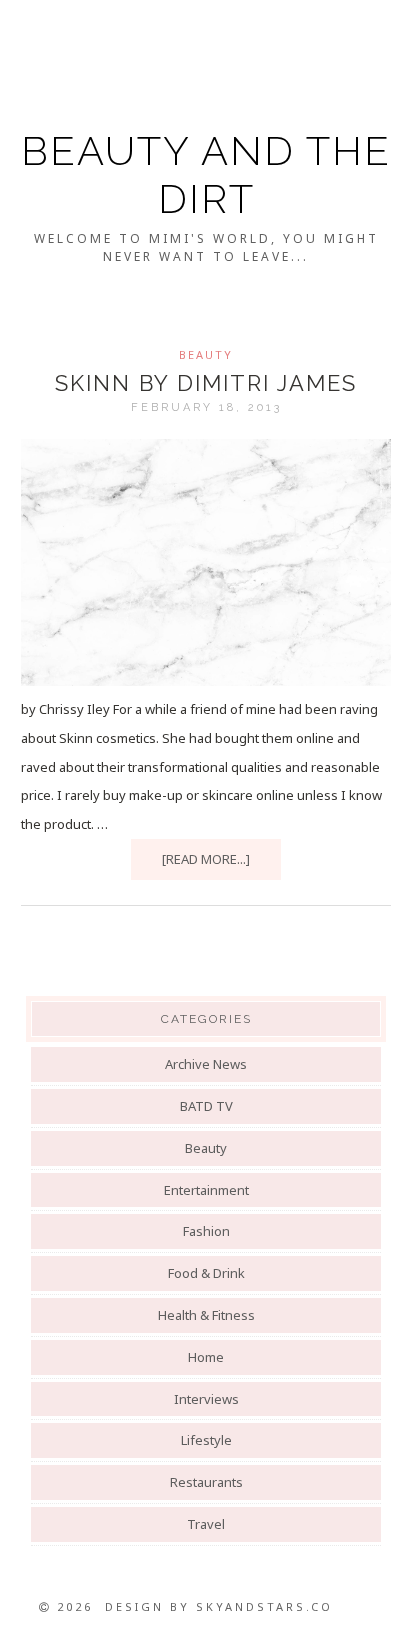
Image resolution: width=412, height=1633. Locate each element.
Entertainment (206, 1190)
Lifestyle (206, 1440)
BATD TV (206, 1106)
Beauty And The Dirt (206, 174)
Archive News (206, 1064)
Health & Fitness (206, 1315)
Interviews (206, 1399)
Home (206, 1357)
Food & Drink (206, 1273)
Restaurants (206, 1482)
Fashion (206, 1231)
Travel (206, 1524)
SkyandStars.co (264, 1606)
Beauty (206, 354)
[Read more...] (206, 859)
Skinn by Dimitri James (206, 383)
